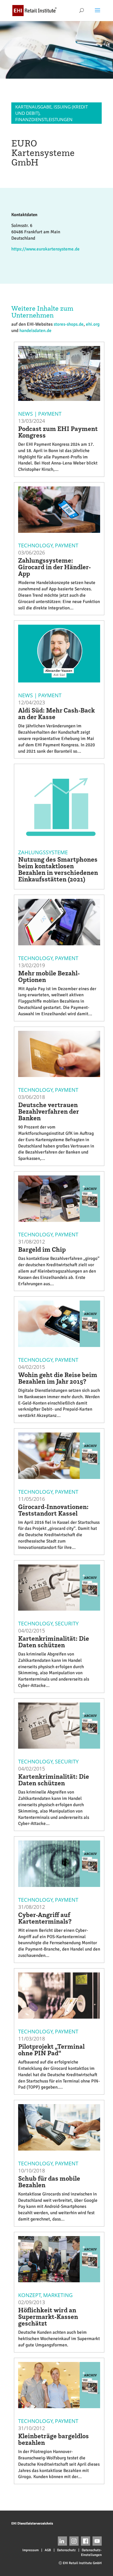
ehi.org (93, 324)
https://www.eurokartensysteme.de (45, 249)
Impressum (30, 2550)
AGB (48, 2550)
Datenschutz (66, 2550)
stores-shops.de (69, 324)
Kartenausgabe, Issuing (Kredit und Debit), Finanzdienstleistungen (52, 113)
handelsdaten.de (35, 331)
